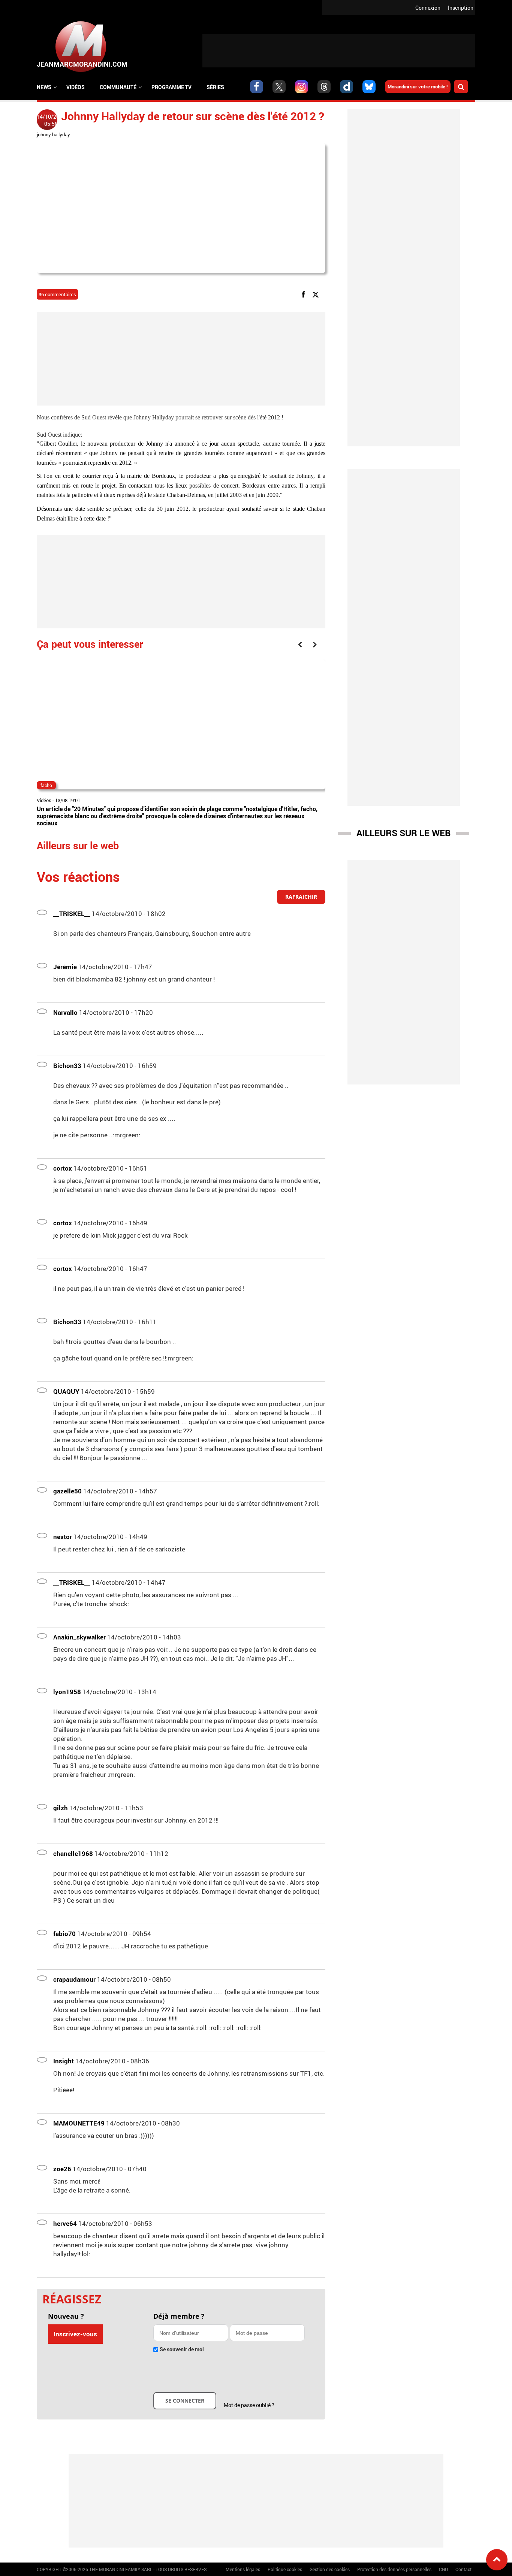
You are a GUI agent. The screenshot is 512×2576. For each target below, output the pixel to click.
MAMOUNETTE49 (79, 2123)
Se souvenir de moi (182, 2349)
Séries (215, 87)
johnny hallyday (53, 134)
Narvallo (65, 1012)
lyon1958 (67, 1692)
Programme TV (171, 87)
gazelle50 (67, 1491)
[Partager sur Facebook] (305, 294)
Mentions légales (243, 2569)
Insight (64, 2061)
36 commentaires (57, 294)
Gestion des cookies (330, 2569)
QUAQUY (66, 1391)
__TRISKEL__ (72, 914)
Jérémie (65, 967)
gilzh (61, 1808)
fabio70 (64, 1934)
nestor (63, 1537)
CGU (443, 2569)
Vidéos (76, 87)
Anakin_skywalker (79, 1637)
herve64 (65, 2223)
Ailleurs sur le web (403, 833)
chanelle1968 (73, 1853)
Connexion (428, 8)
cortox (63, 1168)
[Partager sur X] (317, 294)
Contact (463, 2569)
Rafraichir (301, 897)
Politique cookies (285, 2569)
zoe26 (62, 2169)
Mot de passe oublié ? (249, 2405)
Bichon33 (67, 1066)
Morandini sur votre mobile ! (418, 87)
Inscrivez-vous (75, 2334)
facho (46, 785)
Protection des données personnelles (394, 2569)
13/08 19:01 (68, 800)
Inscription (461, 8)
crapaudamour (74, 1979)
